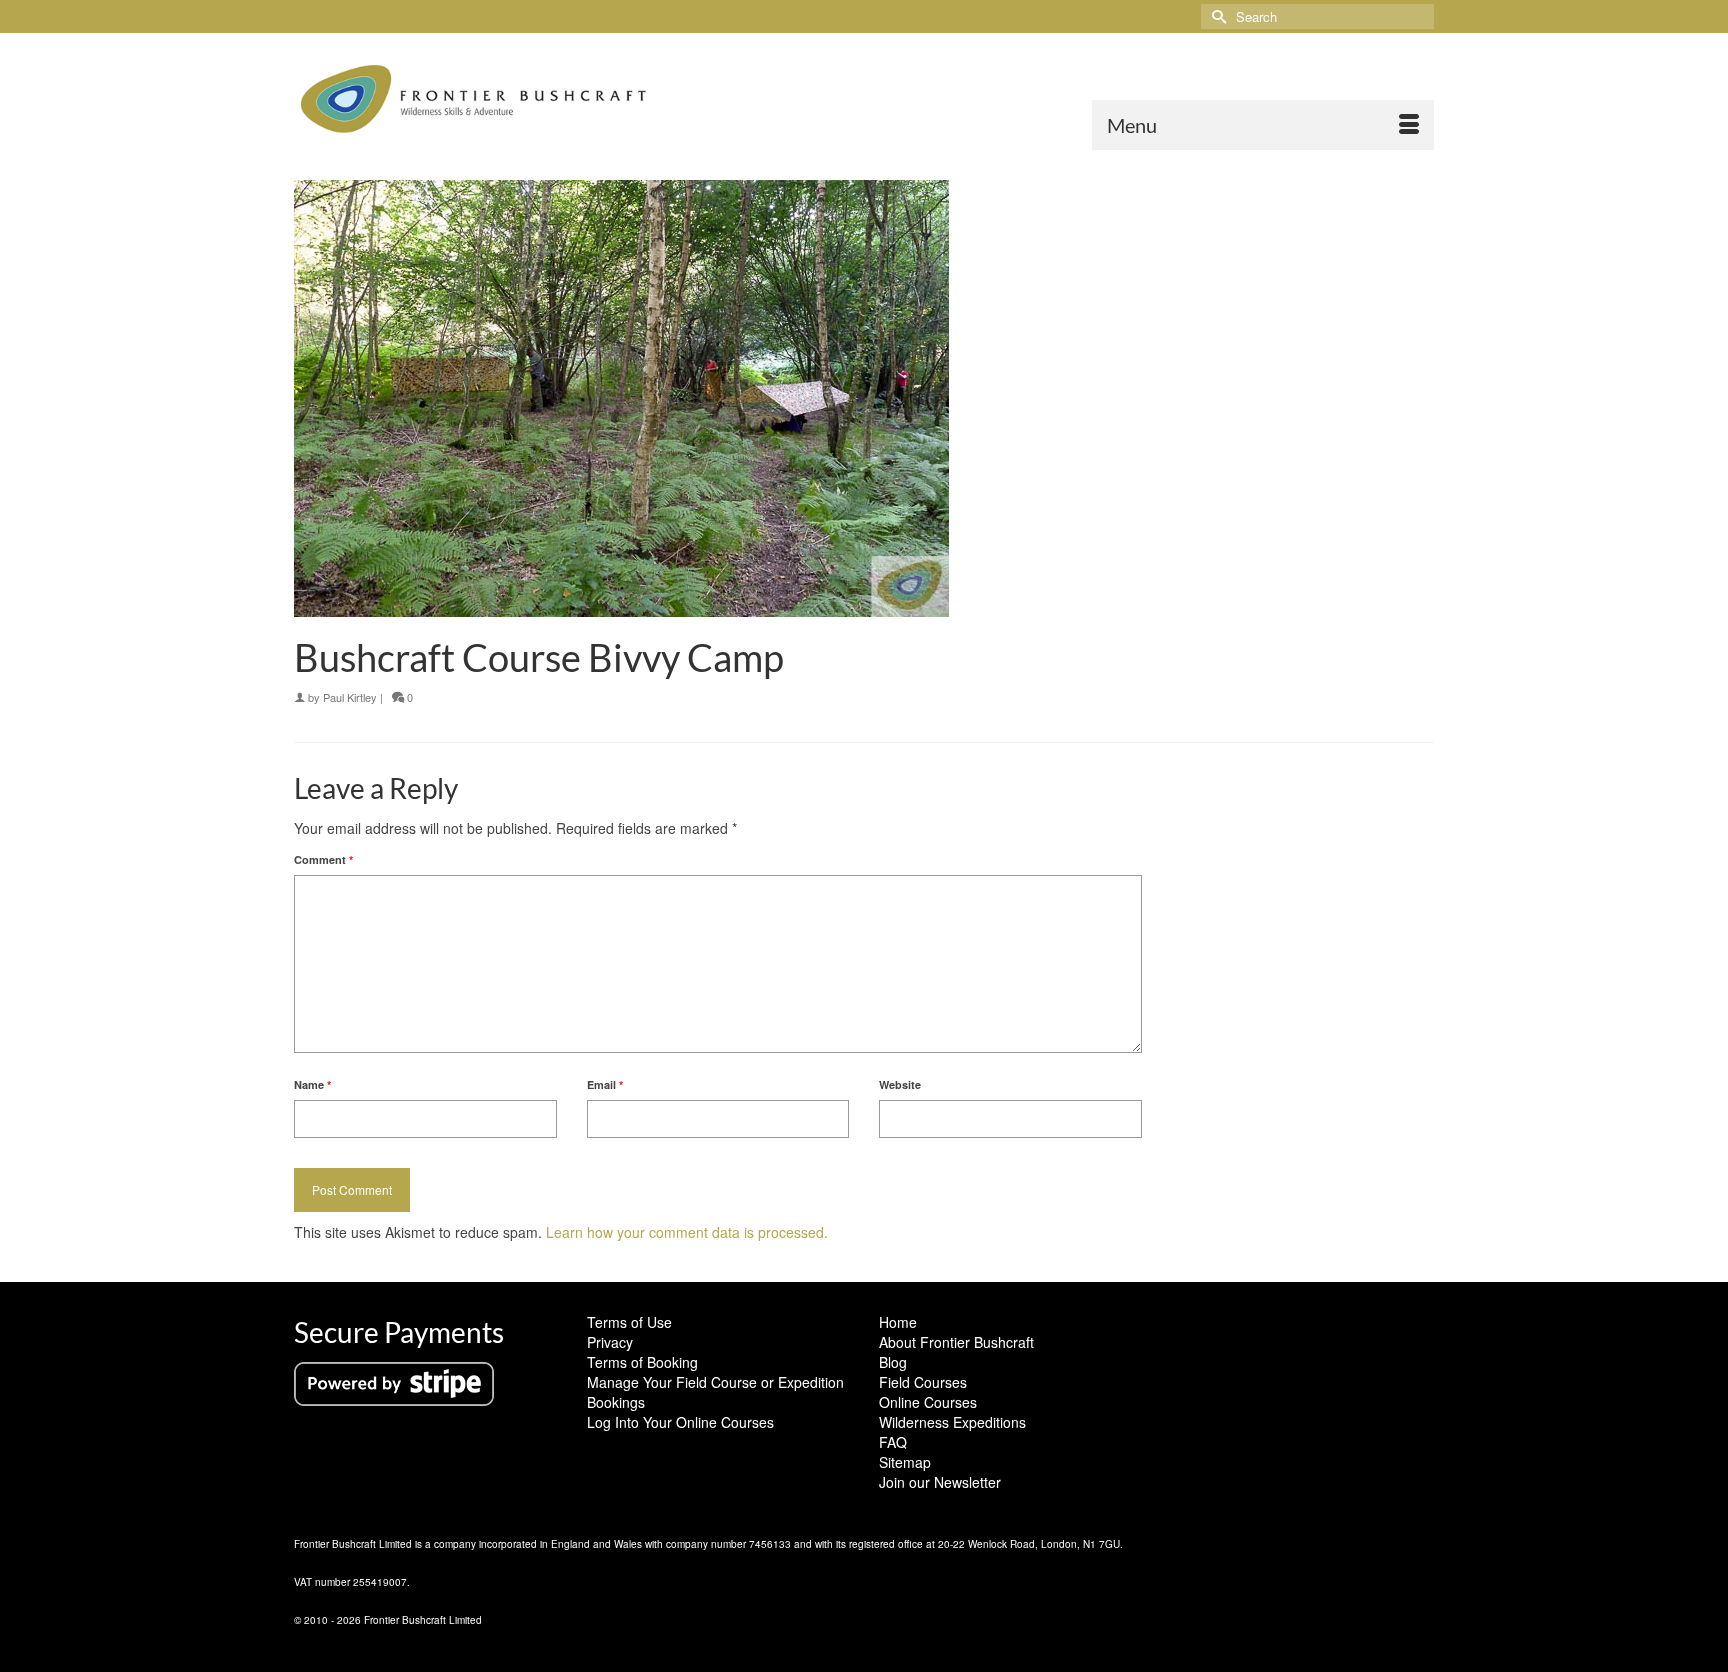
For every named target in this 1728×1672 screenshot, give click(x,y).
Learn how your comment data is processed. (687, 1232)
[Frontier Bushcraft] (474, 99)
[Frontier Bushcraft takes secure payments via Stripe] (394, 1382)
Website (900, 1084)
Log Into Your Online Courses (680, 1422)
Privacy (610, 1342)
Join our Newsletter (940, 1482)
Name (312, 1084)
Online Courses (928, 1402)
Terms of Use (629, 1322)
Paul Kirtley (350, 697)
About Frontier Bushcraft (956, 1342)
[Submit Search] (1216, 16)
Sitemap (905, 1462)
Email (605, 1084)
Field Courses (923, 1382)
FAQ (893, 1442)
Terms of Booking (642, 1362)
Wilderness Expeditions (952, 1422)
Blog (893, 1362)
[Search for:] (1317, 16)
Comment (323, 859)
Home (898, 1322)
